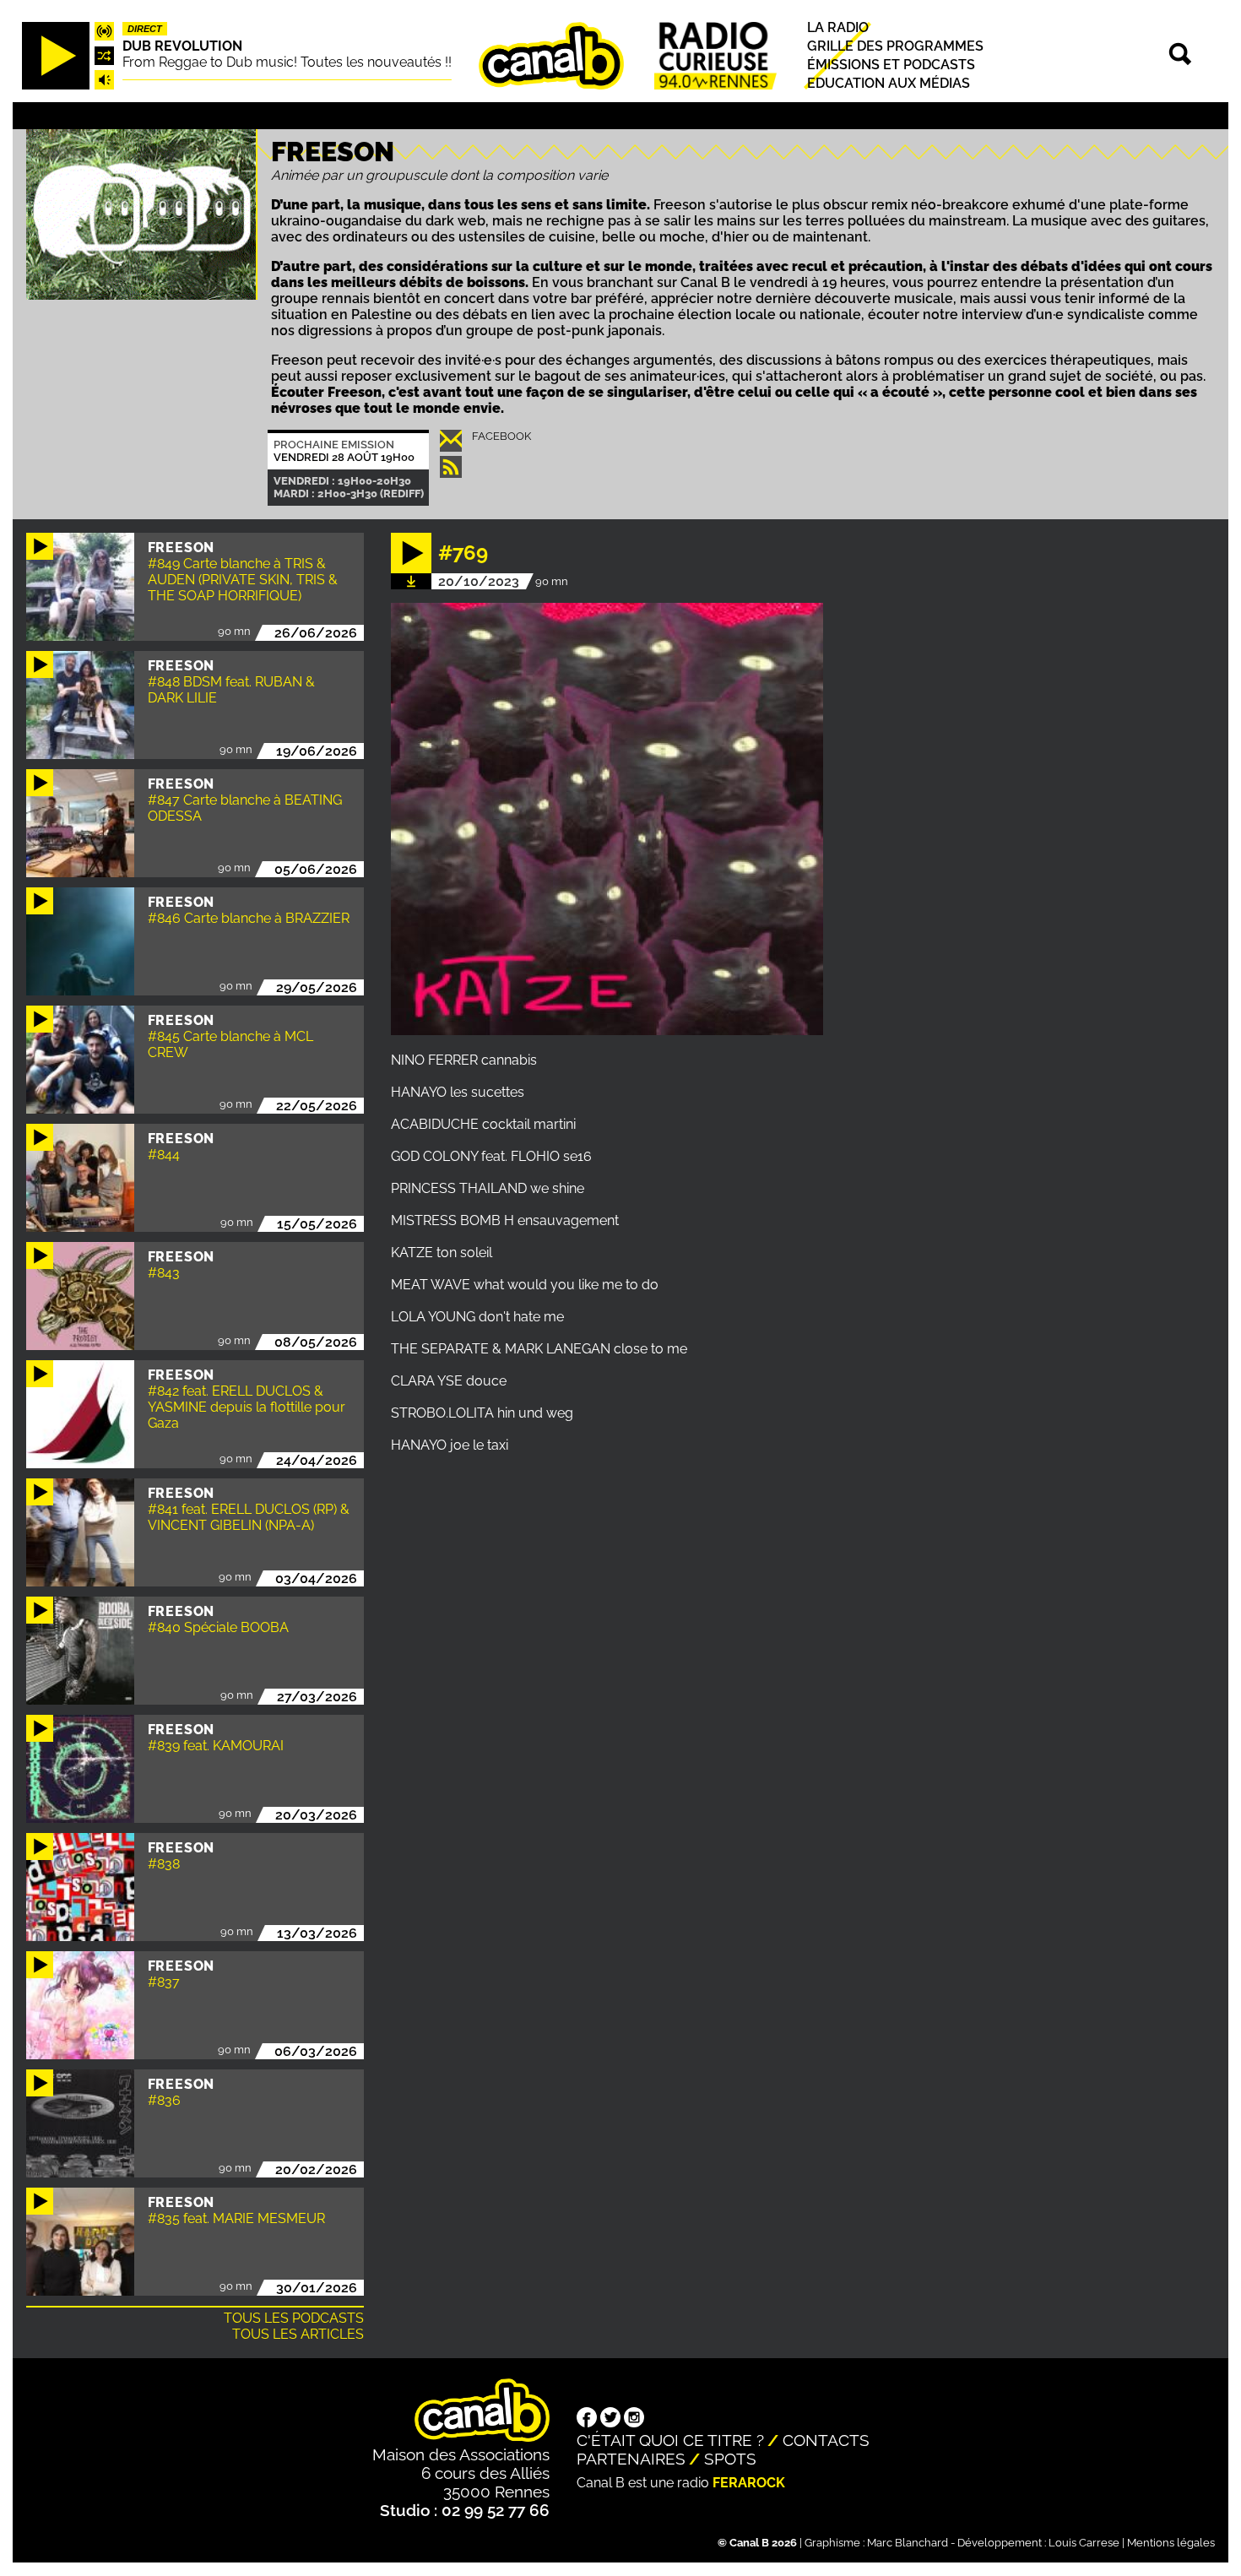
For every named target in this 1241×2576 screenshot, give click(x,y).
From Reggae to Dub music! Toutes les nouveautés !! (287, 62)
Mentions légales (1171, 2543)
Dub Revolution (182, 46)
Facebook (501, 436)
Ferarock (749, 2483)
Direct (145, 29)
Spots (730, 2459)
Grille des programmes (895, 46)
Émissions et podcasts (891, 65)
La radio (838, 27)
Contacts (826, 2440)
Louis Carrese (1084, 2543)
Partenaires (631, 2459)
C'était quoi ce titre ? (670, 2440)
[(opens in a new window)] (587, 2419)
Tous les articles (298, 2334)
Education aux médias (889, 84)
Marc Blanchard (908, 2543)
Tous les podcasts (294, 2318)
